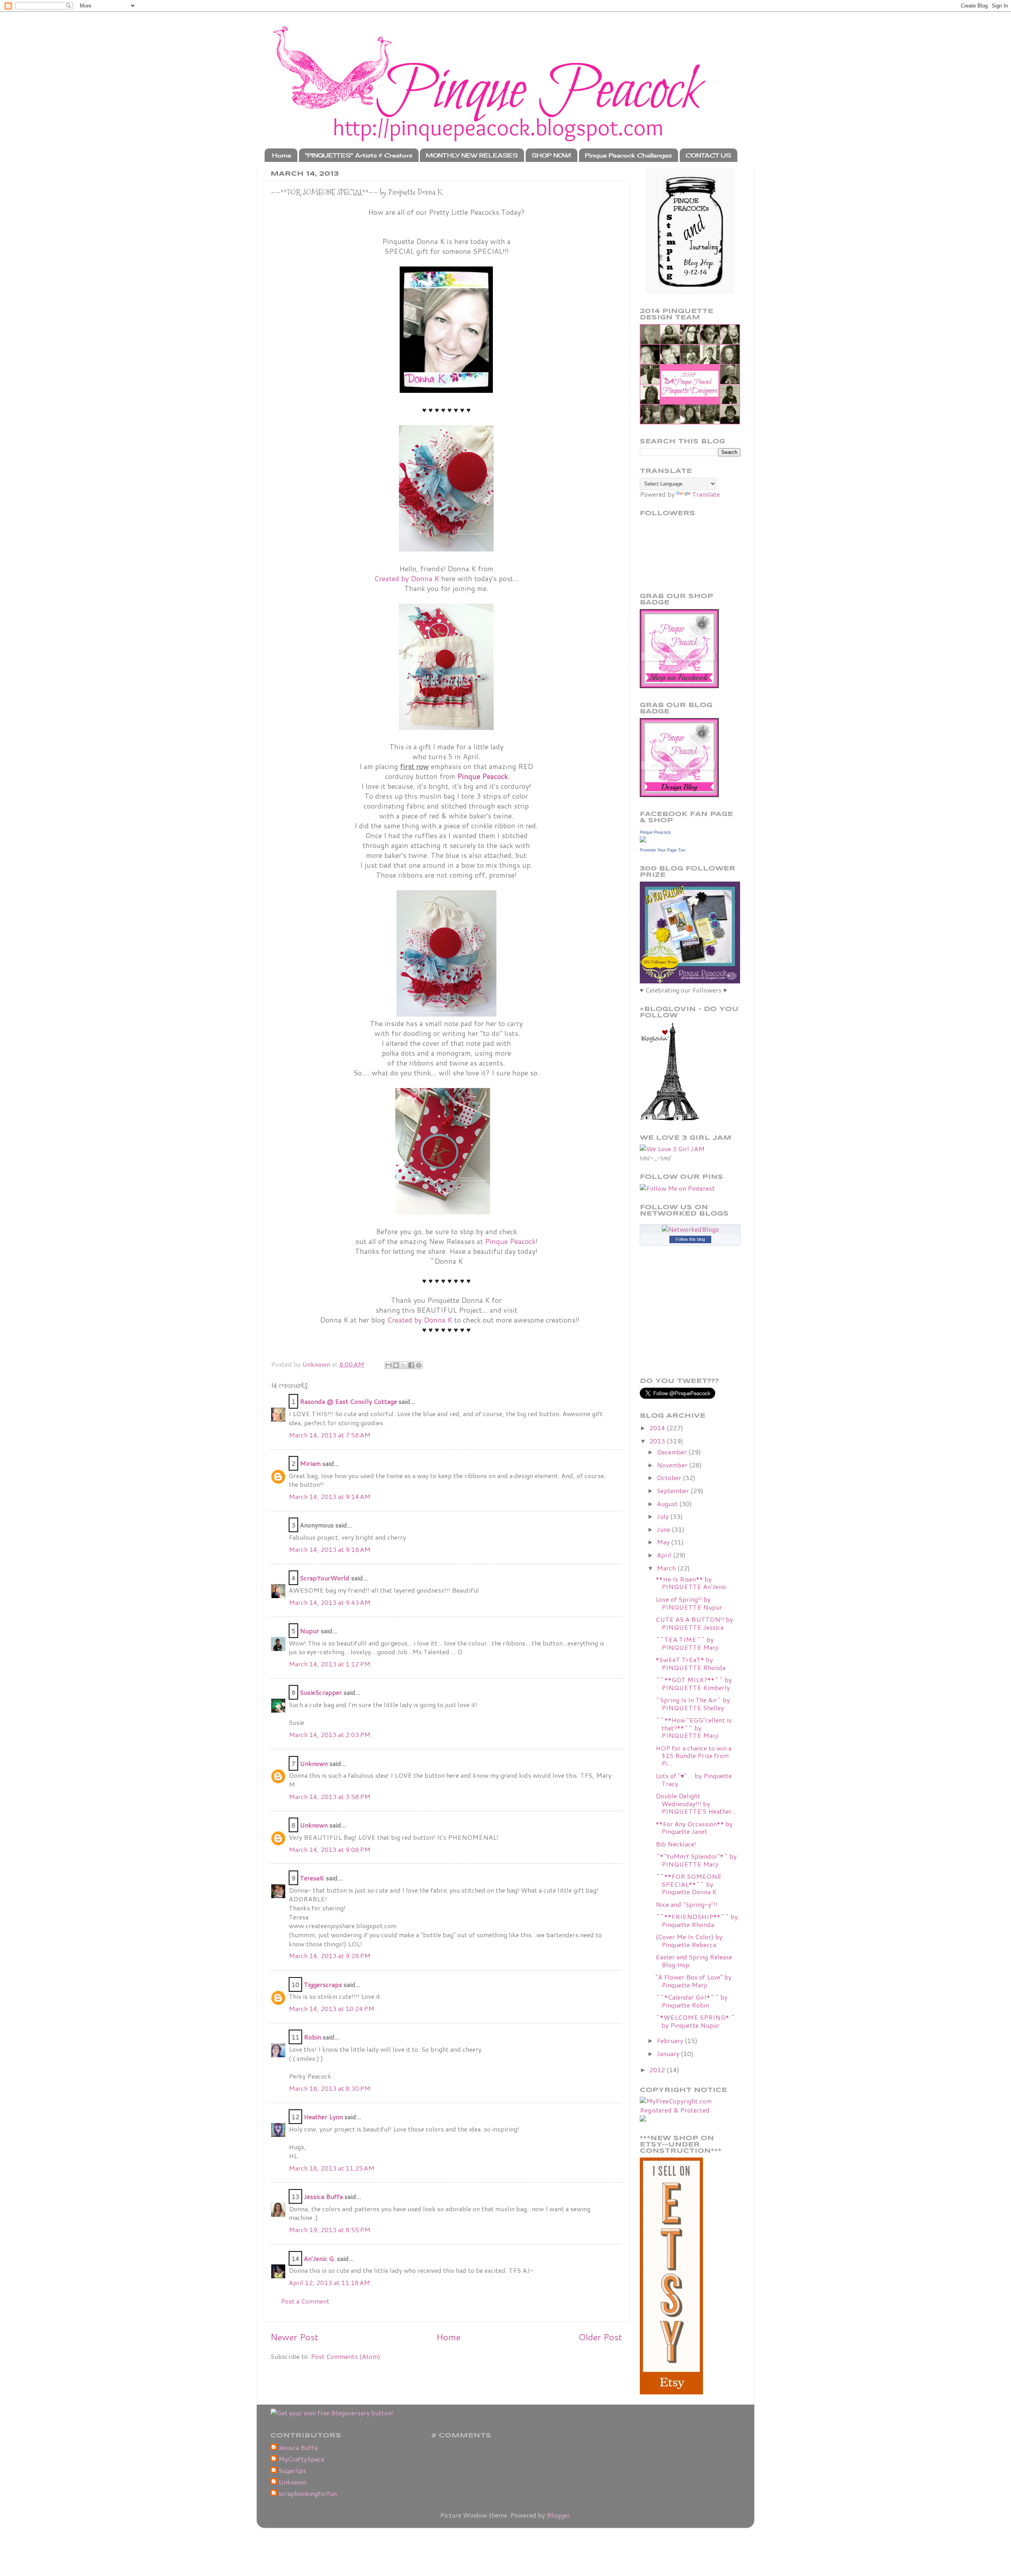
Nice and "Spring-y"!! (687, 1904)
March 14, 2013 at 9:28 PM (330, 1956)
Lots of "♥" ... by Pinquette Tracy (694, 1779)
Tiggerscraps (323, 1984)
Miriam (310, 1463)
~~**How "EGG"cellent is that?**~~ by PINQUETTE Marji (693, 1728)
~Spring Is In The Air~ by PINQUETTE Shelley (693, 1704)
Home (282, 155)
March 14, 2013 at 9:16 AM (330, 1549)
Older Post (600, 2337)
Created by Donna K (407, 579)
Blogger (558, 2515)
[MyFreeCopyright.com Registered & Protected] (690, 2110)
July (663, 1516)
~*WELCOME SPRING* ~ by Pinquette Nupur (695, 2021)
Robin (312, 2037)
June (664, 1529)
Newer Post (294, 2337)
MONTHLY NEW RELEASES (472, 155)
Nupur (309, 1631)
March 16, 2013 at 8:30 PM (330, 2088)
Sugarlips (292, 2471)
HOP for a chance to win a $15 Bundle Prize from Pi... (693, 1756)
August (668, 1504)
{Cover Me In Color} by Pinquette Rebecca (689, 1940)
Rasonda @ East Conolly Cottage (348, 1401)
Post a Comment (305, 2301)
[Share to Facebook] (411, 1365)
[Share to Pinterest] (419, 1365)
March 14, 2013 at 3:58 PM (330, 1796)
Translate (706, 494)
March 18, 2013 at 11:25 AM (332, 2168)
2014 (658, 1428)
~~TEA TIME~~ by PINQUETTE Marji (687, 1643)
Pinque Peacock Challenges (628, 155)
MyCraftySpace (301, 2459)
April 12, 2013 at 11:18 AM (329, 2282)
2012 (658, 2070)
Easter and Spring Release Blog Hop (694, 1961)
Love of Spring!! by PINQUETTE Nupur (689, 1603)
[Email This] (389, 1365)
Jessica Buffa (323, 2196)
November (673, 1465)
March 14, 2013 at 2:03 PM (330, 1735)
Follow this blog (690, 1239)
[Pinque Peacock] (643, 840)
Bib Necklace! (676, 1844)
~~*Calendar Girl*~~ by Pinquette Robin (692, 2001)
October (670, 1477)
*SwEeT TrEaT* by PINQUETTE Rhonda (691, 1663)
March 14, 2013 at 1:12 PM (330, 1664)
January (669, 2053)
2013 (658, 1441)
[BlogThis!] (396, 1365)
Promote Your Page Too (662, 850)
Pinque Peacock (510, 1241)
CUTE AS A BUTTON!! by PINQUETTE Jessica (694, 1623)
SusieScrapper (321, 1692)
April (665, 1555)
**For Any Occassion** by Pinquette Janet (694, 1827)
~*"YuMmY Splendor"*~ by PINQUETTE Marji (696, 1860)
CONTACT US (708, 155)
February (671, 2040)
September (674, 1491)
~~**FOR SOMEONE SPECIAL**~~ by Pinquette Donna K (689, 1884)
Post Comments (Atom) (346, 2356)
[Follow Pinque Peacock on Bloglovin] (669, 1118)
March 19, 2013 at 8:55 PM (330, 2230)
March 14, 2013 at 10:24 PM (332, 2008)
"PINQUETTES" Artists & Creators (359, 155)
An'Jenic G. (319, 2258)
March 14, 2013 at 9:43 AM (330, 1602)
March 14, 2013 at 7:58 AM (330, 1435)
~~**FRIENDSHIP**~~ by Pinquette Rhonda (697, 1920)
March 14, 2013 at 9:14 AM (330, 1496)
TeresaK (312, 1878)
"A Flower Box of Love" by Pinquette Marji (693, 1981)
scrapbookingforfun (308, 2493)
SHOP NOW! (551, 155)
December (673, 1452)
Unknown (314, 1763)
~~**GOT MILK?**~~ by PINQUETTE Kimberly (694, 1683)
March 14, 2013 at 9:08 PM (330, 1849)
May (664, 1542)
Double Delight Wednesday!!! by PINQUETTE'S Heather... (696, 1803)
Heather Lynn (323, 2117)
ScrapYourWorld (325, 1578)
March (667, 1568)
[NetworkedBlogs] (690, 1229)
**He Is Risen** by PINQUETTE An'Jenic (691, 1583)
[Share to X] (404, 1365)
